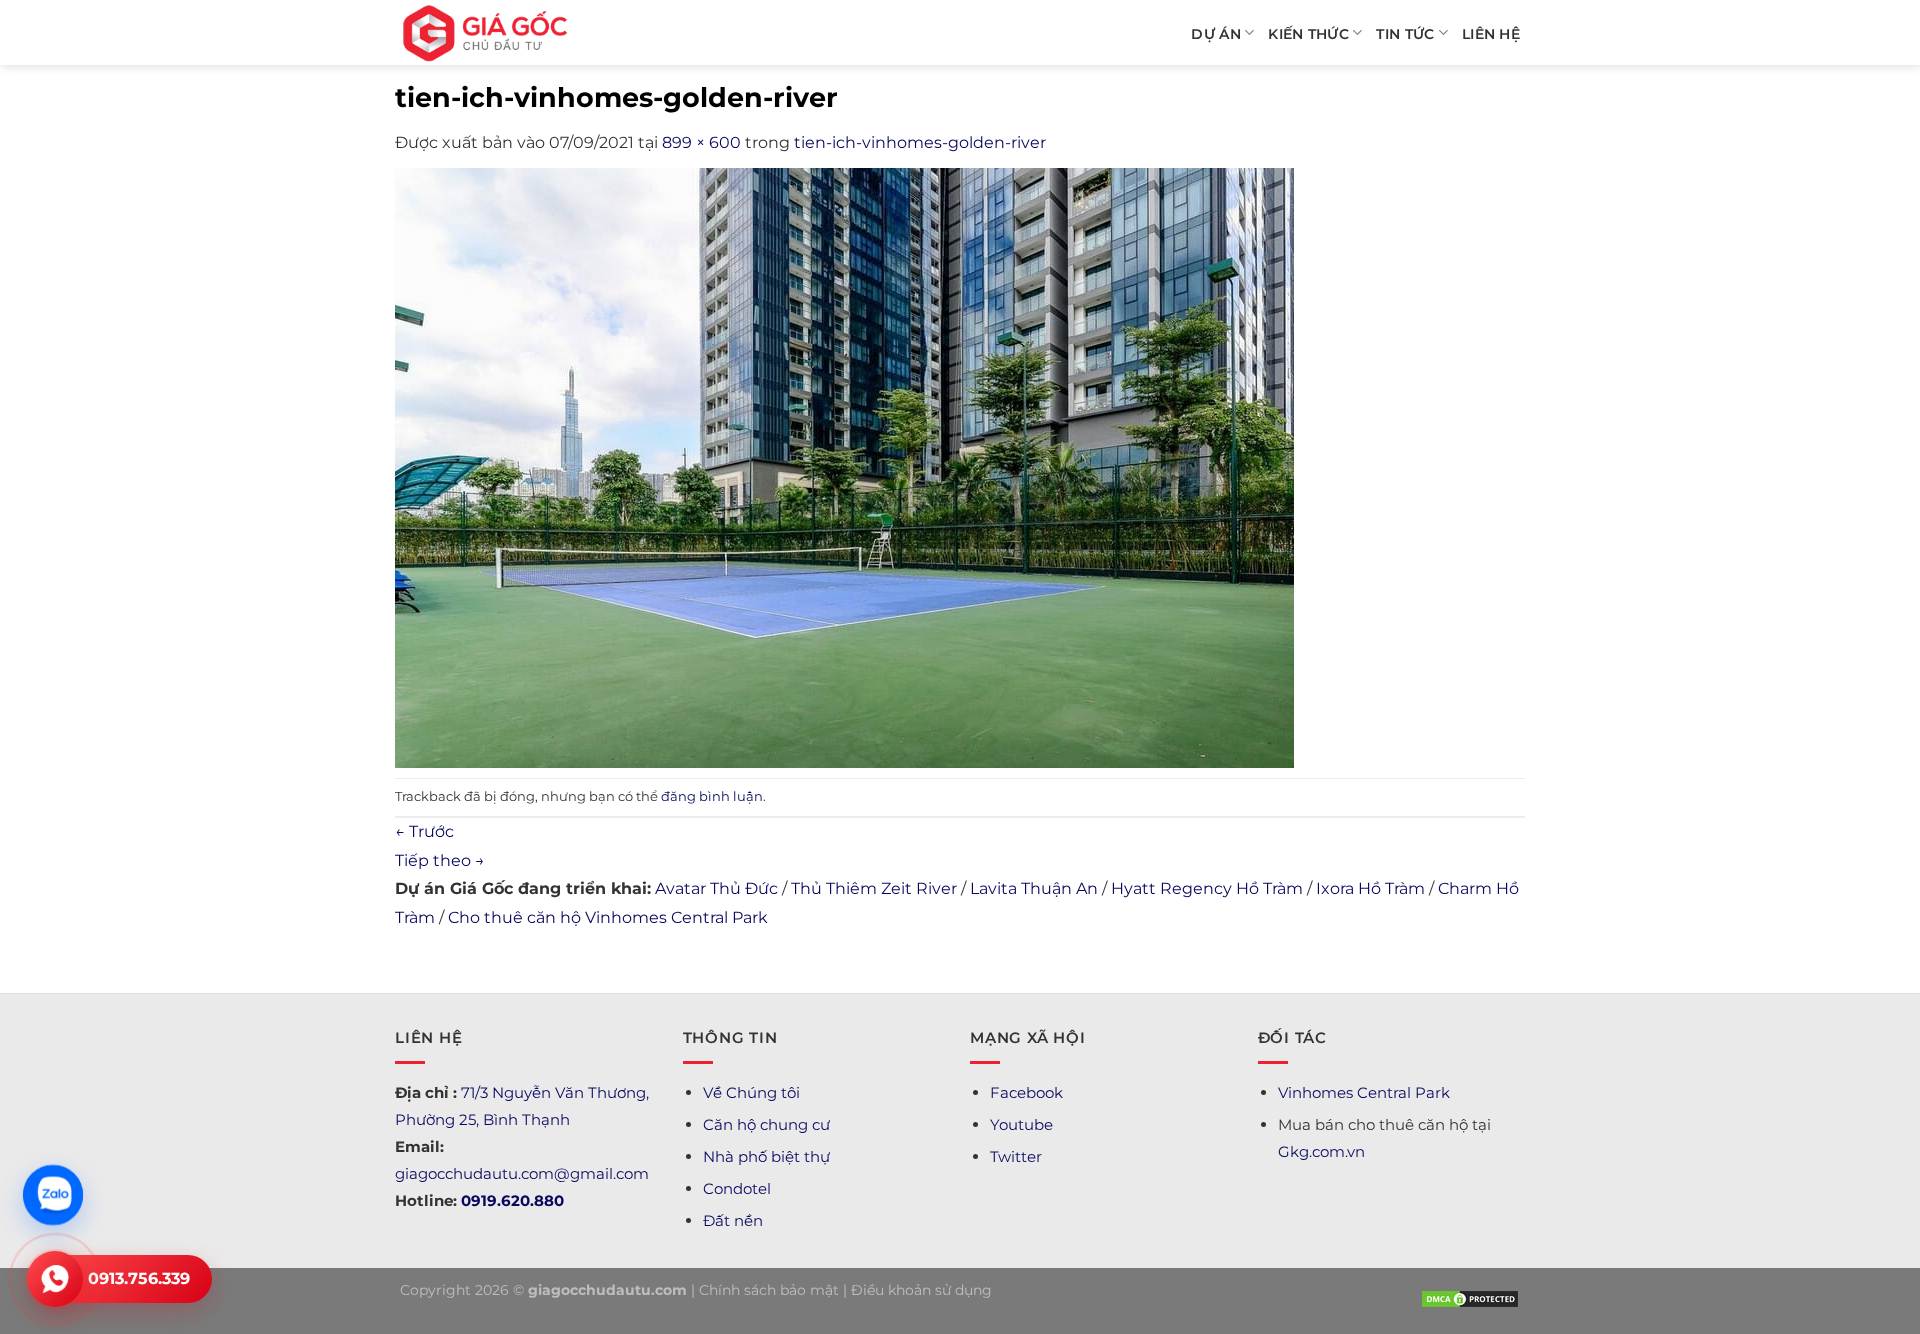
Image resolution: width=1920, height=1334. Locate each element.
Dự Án (1215, 34)
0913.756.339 (139, 1278)
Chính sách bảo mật (769, 1290)
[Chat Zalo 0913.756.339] (53, 1195)
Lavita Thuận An (1034, 888)
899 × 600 (701, 142)
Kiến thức (1308, 34)
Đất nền (733, 1220)
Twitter (1016, 1156)
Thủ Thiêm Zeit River (874, 888)
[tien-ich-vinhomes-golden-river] (844, 466)
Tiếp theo (440, 860)
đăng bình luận (712, 796)
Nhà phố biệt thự (766, 1156)
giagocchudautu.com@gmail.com (522, 1173)
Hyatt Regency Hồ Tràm (1207, 888)
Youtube (1021, 1124)
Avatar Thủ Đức (716, 888)
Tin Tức (1405, 34)
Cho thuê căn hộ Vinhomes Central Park (608, 917)
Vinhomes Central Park (1364, 1092)
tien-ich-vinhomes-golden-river (920, 142)
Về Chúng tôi (751, 1092)
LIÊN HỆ (1491, 34)
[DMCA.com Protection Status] (1470, 1297)
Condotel (737, 1188)
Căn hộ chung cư (766, 1124)
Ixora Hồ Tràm (1370, 888)
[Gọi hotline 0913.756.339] (55, 1279)
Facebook (1026, 1092)
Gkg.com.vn (1321, 1151)
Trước (424, 831)
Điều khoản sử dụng (921, 1290)
